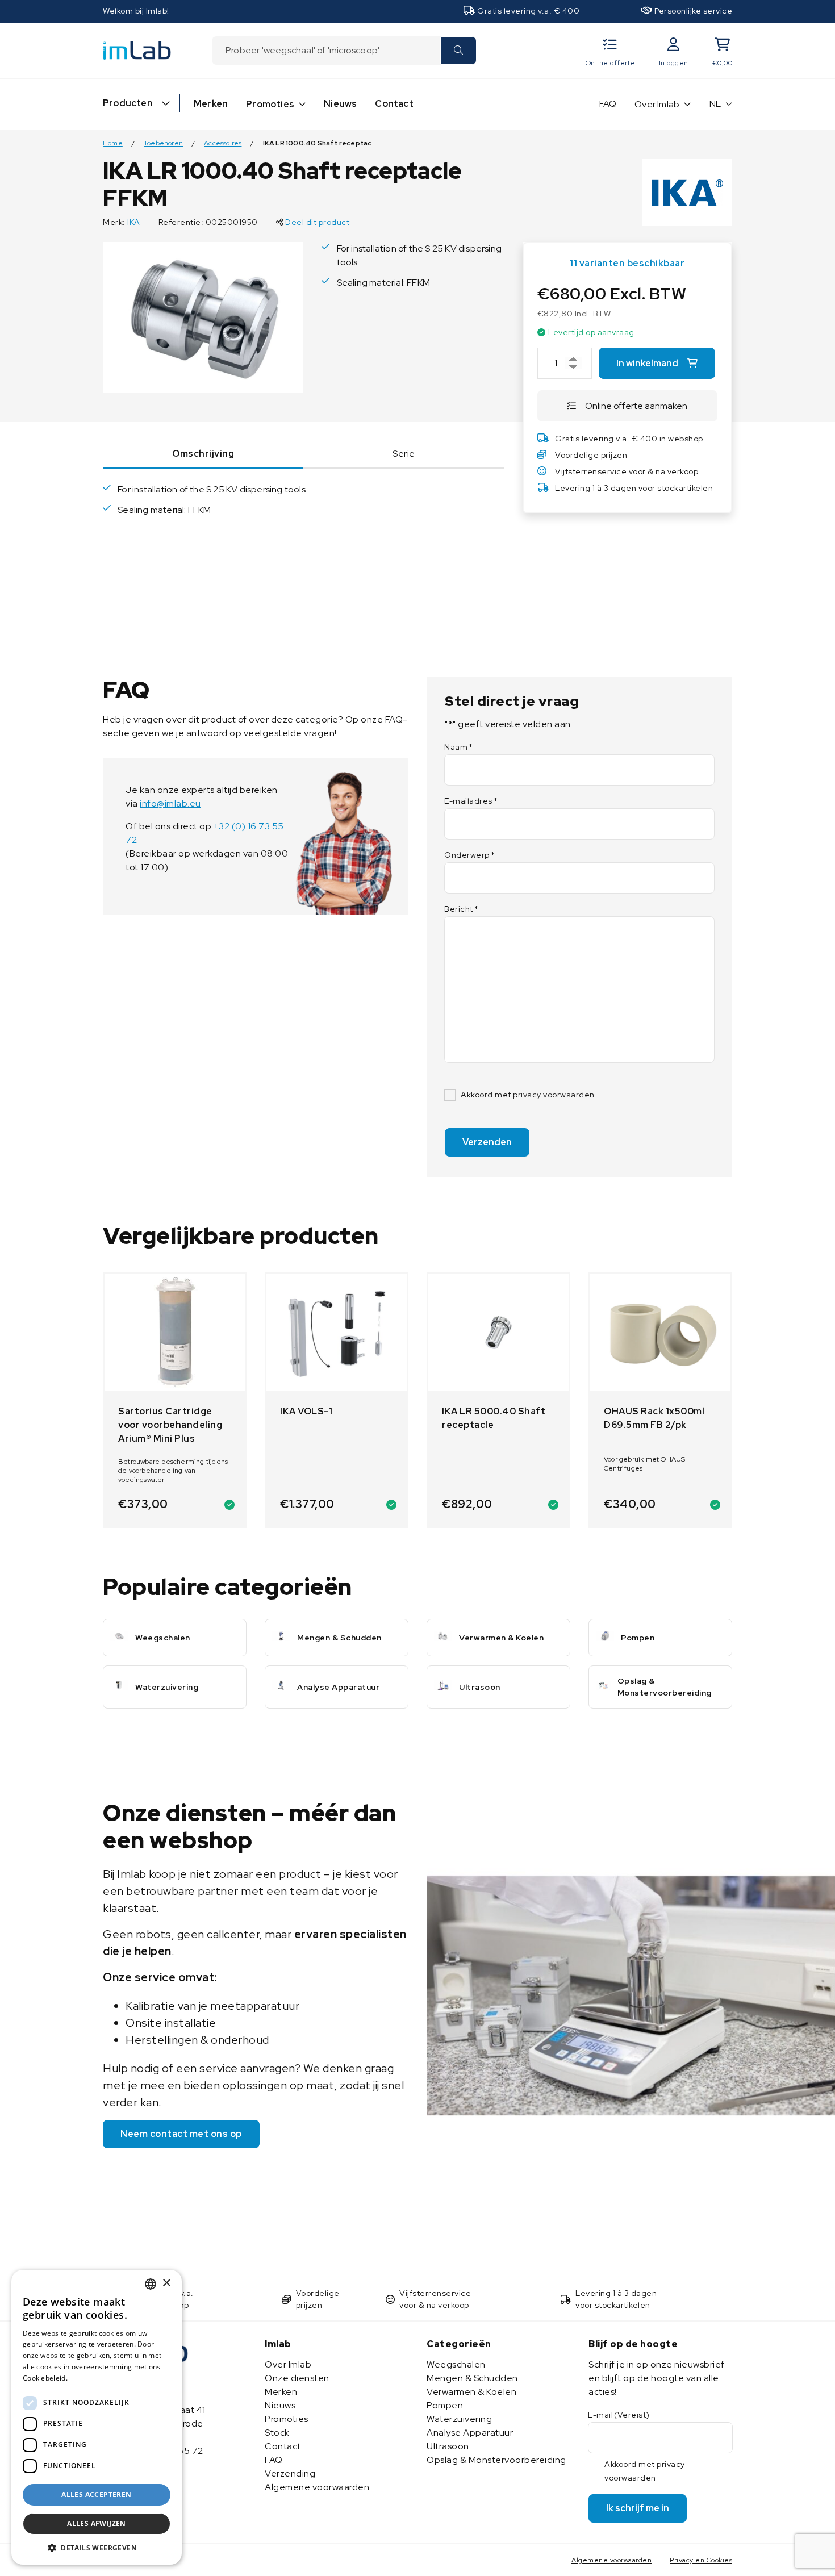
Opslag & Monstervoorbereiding (496, 2460)
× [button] (166, 2283)
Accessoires (223, 143)
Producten (128, 103)
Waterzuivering (459, 2419)
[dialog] (97, 2417)
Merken (211, 104)
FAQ (608, 104)
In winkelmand (647, 363)
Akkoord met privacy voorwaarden (528, 1095)
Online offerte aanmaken (636, 406)
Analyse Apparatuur (470, 2433)
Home (113, 143)
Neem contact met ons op (181, 2134)
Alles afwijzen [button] (97, 2523)
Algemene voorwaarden (317, 2487)
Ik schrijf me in (638, 2508)
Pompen (445, 2405)
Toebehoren (163, 143)
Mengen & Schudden (472, 2378)
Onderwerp (469, 855)
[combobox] (326, 51)
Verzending (290, 2473)
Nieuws (340, 104)
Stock (277, 2433)
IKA (134, 222)
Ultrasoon (448, 2446)
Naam (459, 747)
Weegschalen (456, 2364)
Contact (394, 104)
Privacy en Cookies (701, 2560)
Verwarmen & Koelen (471, 2392)
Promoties (270, 104)
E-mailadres (471, 801)
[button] (97, 2548)
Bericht (461, 909)
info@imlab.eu (170, 803)
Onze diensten (297, 2378)
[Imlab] (137, 50)
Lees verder (90, 2378)
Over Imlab (657, 104)
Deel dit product (317, 222)
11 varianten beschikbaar (627, 263)
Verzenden (487, 1142)
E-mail (619, 2415)
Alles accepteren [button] (96, 2494)
